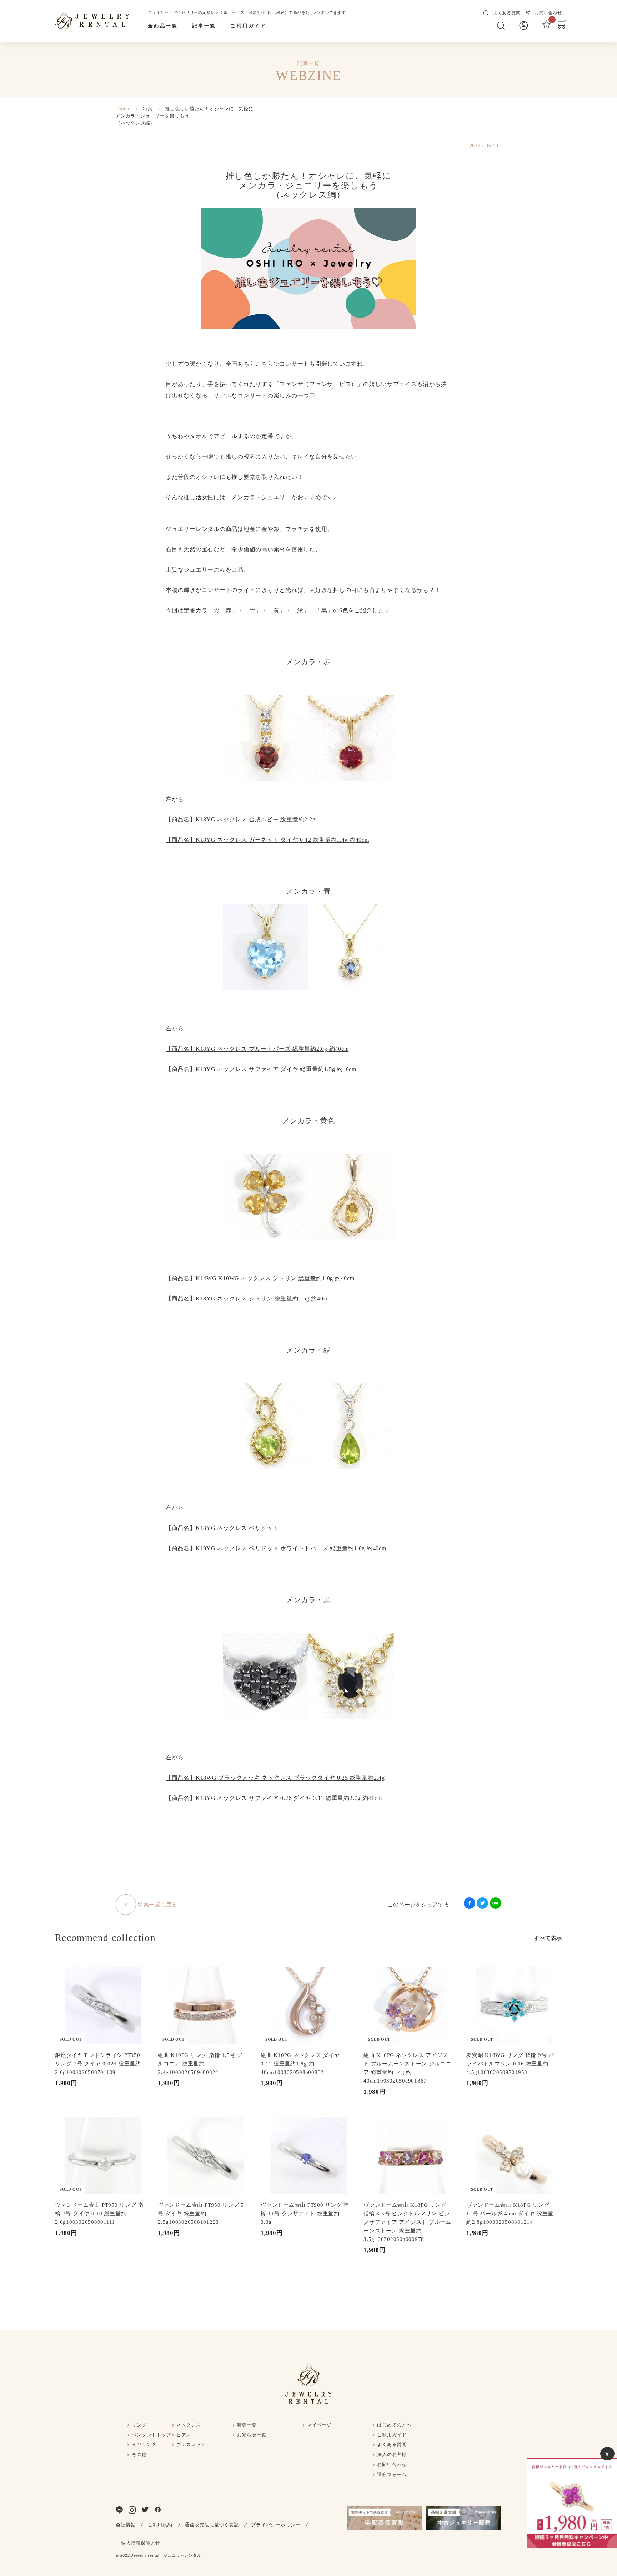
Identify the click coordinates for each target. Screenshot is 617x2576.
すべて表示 (548, 1938)
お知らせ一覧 (252, 2435)
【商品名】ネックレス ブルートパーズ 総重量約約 (257, 1049)
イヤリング (144, 2445)
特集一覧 (247, 2425)
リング (139, 2425)
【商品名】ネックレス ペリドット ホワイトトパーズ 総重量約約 (276, 1548)
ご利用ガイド (248, 26)
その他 (139, 2455)
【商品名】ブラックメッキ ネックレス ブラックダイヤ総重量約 (275, 1778)
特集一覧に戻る (157, 1905)
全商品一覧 (163, 26)
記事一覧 (204, 26)
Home (124, 109)
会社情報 (126, 2525)
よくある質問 (392, 2445)
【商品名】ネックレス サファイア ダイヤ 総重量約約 (261, 1069)
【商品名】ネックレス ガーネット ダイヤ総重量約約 (267, 840)
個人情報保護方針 (141, 2543)
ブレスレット (191, 2445)
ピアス (184, 2435)
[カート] (562, 27)
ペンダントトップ (151, 2435)
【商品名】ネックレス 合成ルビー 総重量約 (240, 819)
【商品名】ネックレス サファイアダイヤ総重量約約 (274, 1798)
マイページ (319, 2425)
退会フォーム (392, 2474)
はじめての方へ (394, 2425)
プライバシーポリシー (276, 2525)
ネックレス (189, 2425)
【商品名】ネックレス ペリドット (222, 1528)
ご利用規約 (160, 2525)
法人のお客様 (392, 2455)
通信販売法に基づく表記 (212, 2525)
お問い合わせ (392, 2465)
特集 (148, 109)
